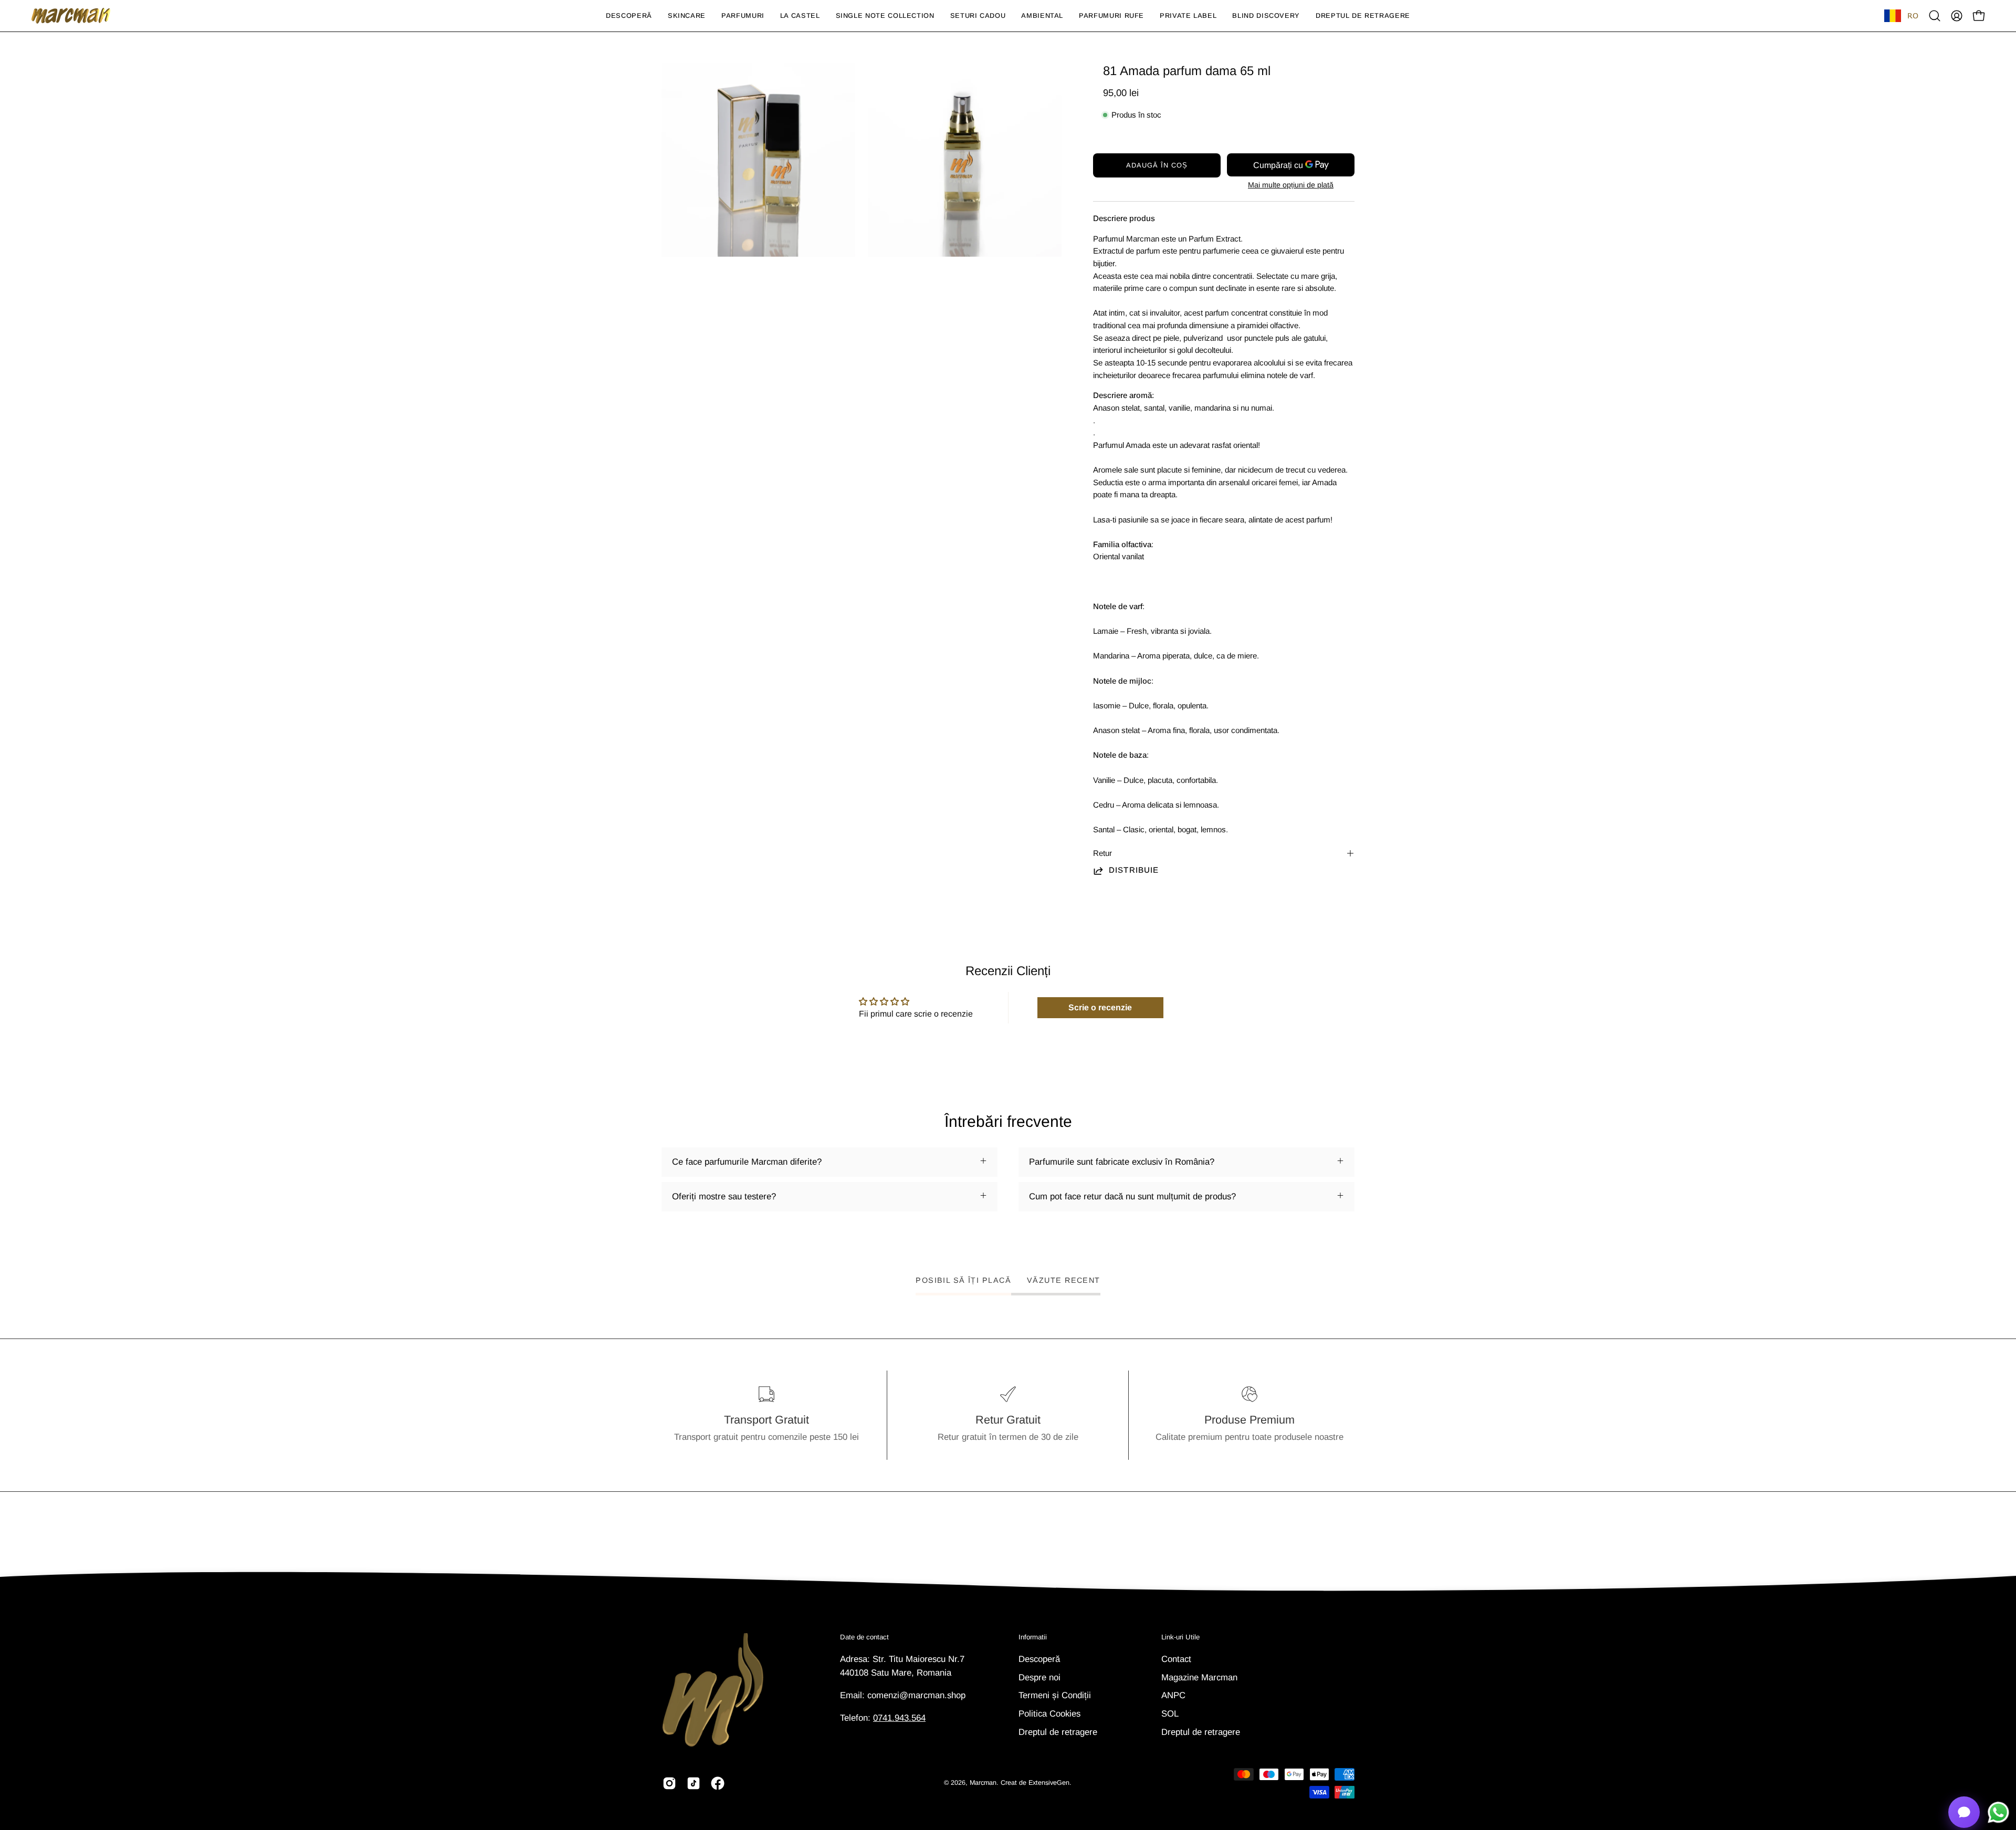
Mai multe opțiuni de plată (1291, 185)
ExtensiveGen (1049, 1783)
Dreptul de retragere (1058, 1732)
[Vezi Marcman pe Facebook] (718, 1783)
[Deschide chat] (1964, 1812)
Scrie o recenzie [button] (1100, 1007)
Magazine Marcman (1199, 1677)
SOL (1170, 1713)
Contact (1176, 1659)
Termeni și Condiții (1055, 1695)
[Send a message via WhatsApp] (1998, 1812)
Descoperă (1039, 1659)
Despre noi (1039, 1677)
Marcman (983, 1783)
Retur (1102, 853)
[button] (687, 16)
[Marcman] (71, 16)
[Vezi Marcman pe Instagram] (669, 1783)
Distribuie (1134, 870)
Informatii (1033, 1637)
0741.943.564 (899, 1718)
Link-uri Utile (1180, 1637)
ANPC (1173, 1695)
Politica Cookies (1049, 1713)
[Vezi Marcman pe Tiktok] (694, 1783)
